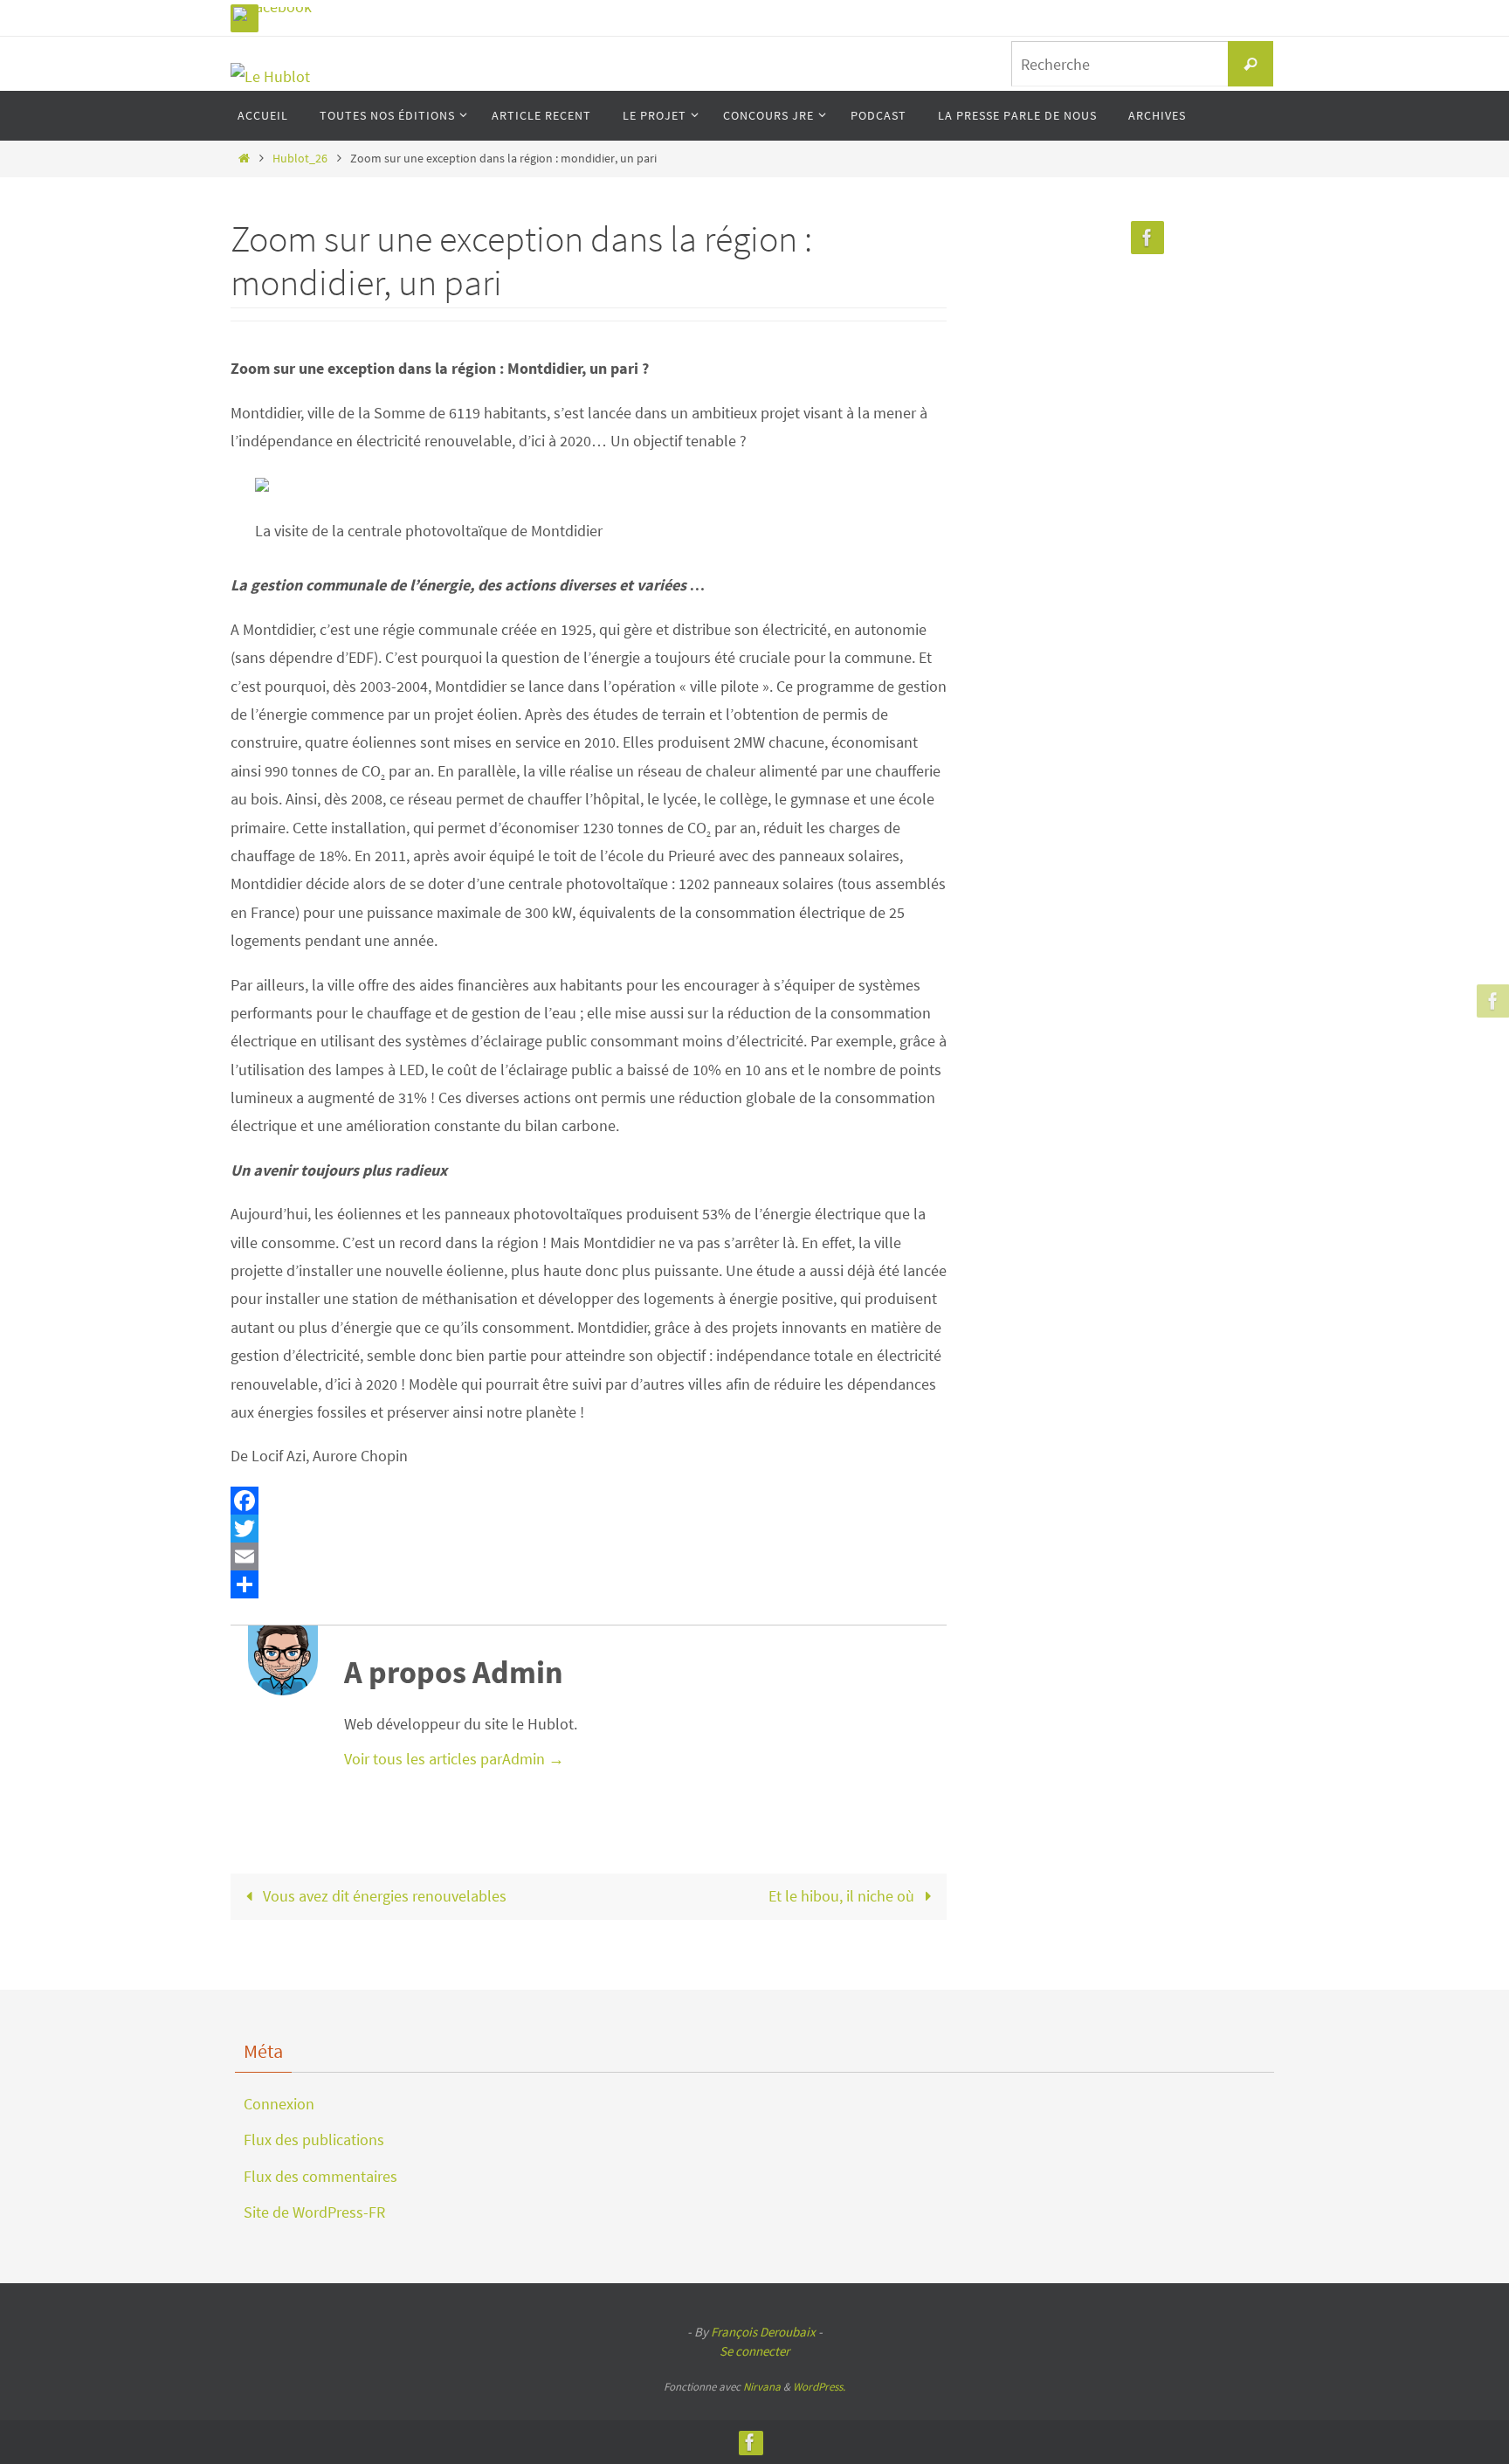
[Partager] (589, 1584)
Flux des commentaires (320, 2176)
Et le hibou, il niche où (843, 1896)
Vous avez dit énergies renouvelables (383, 1896)
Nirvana (762, 2387)
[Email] (589, 1556)
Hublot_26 (300, 158)
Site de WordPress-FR (314, 2212)
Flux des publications (314, 2140)
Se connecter (754, 2351)
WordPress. (819, 2387)
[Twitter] (589, 1529)
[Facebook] (272, 14)
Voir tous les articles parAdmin (454, 1759)
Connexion (279, 2104)
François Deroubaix (763, 2332)
